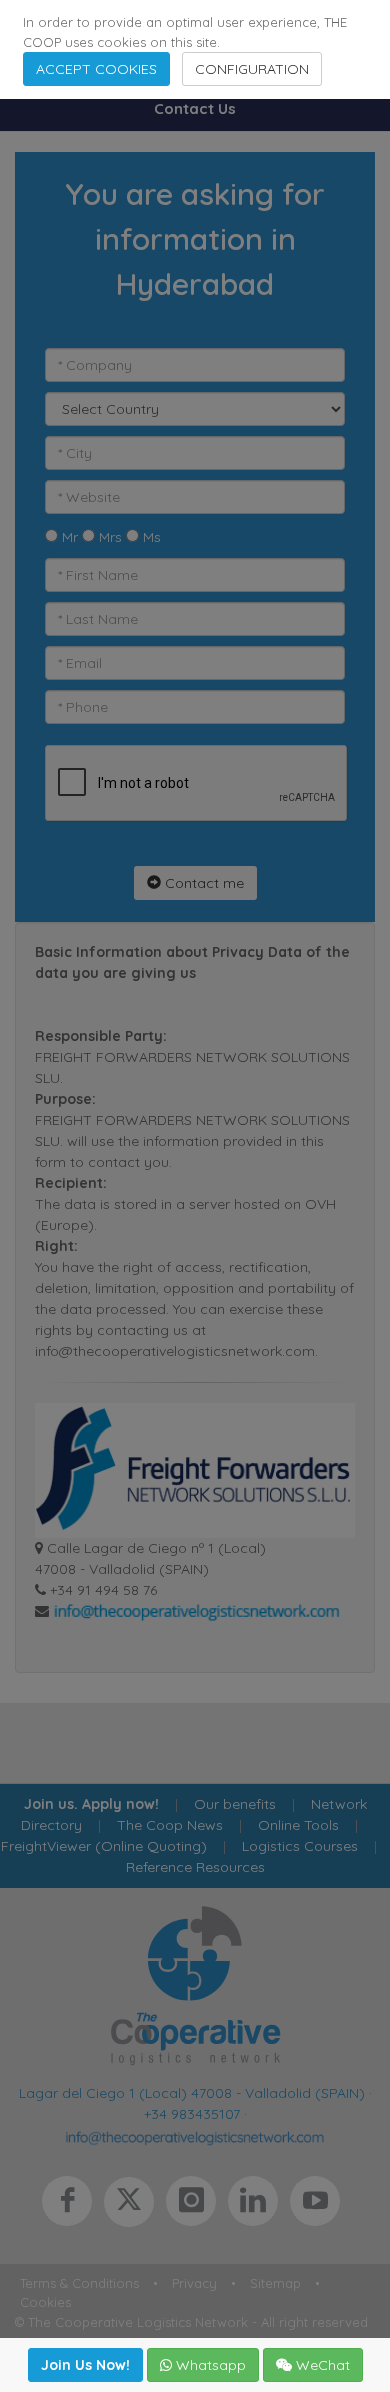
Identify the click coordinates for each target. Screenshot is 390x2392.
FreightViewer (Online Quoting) (104, 1846)
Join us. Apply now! (91, 1804)
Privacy (194, 2283)
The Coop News (170, 1825)
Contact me (202, 883)
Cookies (45, 2302)
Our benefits (235, 1804)
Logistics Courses (300, 1846)
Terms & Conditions (79, 2283)
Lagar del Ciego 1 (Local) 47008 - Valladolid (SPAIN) (192, 2093)
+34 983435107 (192, 2114)
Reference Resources (195, 1867)
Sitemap (275, 2283)
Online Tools (298, 1825)
